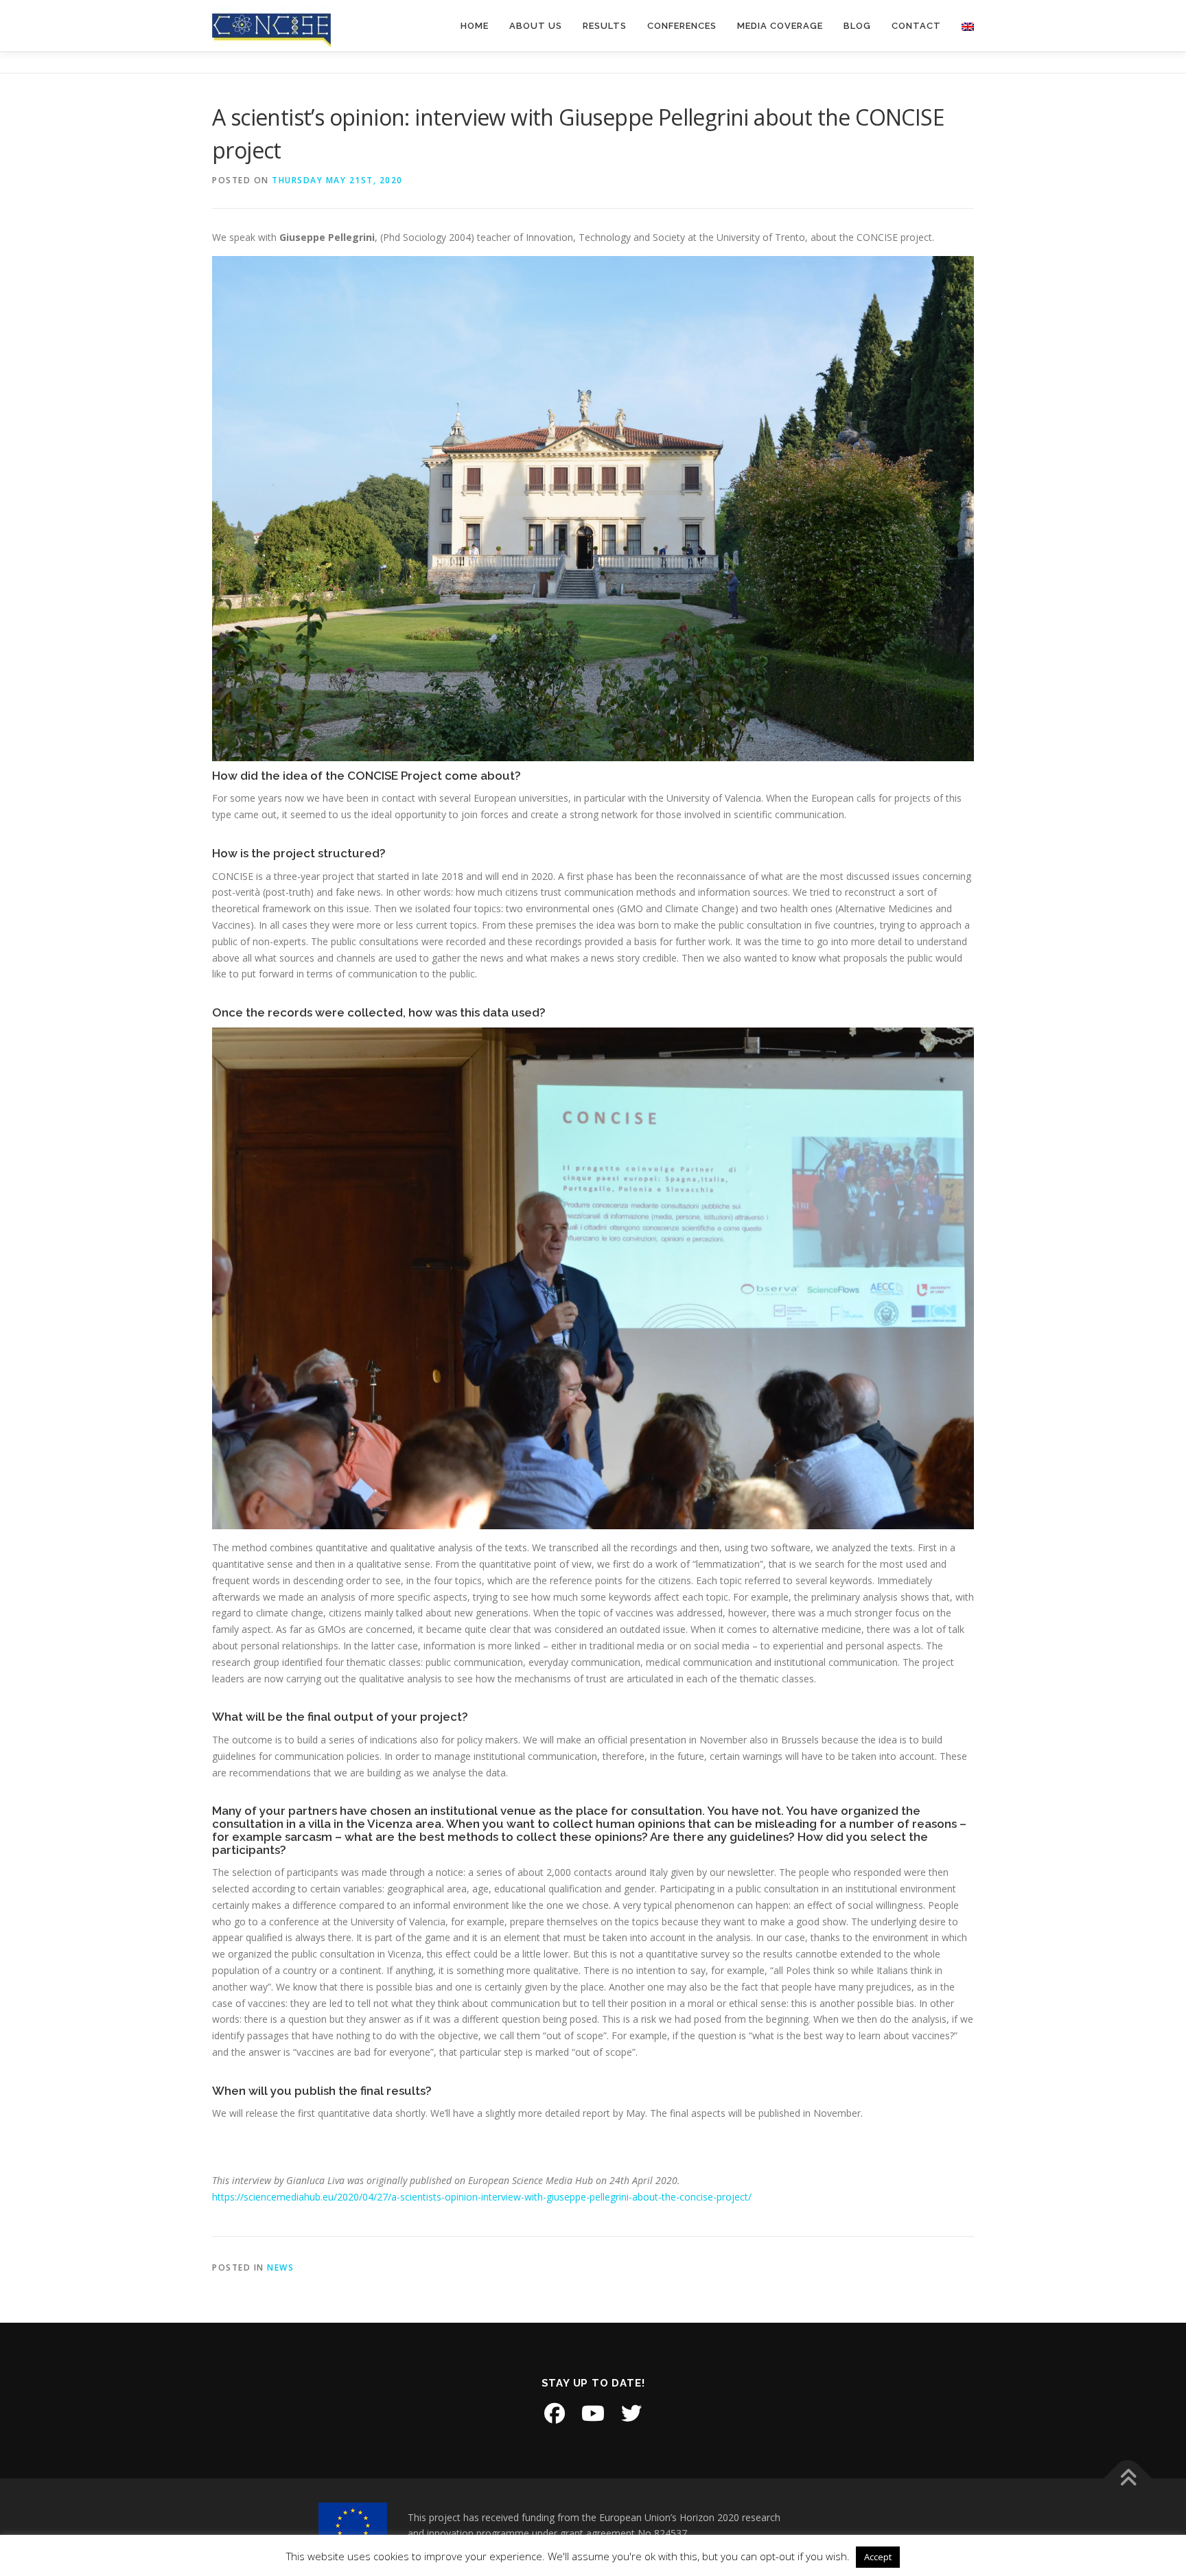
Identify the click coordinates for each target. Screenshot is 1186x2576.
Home (475, 26)
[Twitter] (631, 2413)
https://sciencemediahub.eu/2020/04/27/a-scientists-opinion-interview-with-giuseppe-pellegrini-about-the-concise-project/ (482, 2197)
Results (605, 26)
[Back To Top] (1128, 2478)
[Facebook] (555, 2413)
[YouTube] (593, 2413)
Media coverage (780, 26)
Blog (857, 26)
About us (536, 26)
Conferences (682, 26)
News (280, 2267)
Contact (916, 26)
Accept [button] (878, 2557)
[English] (963, 26)
